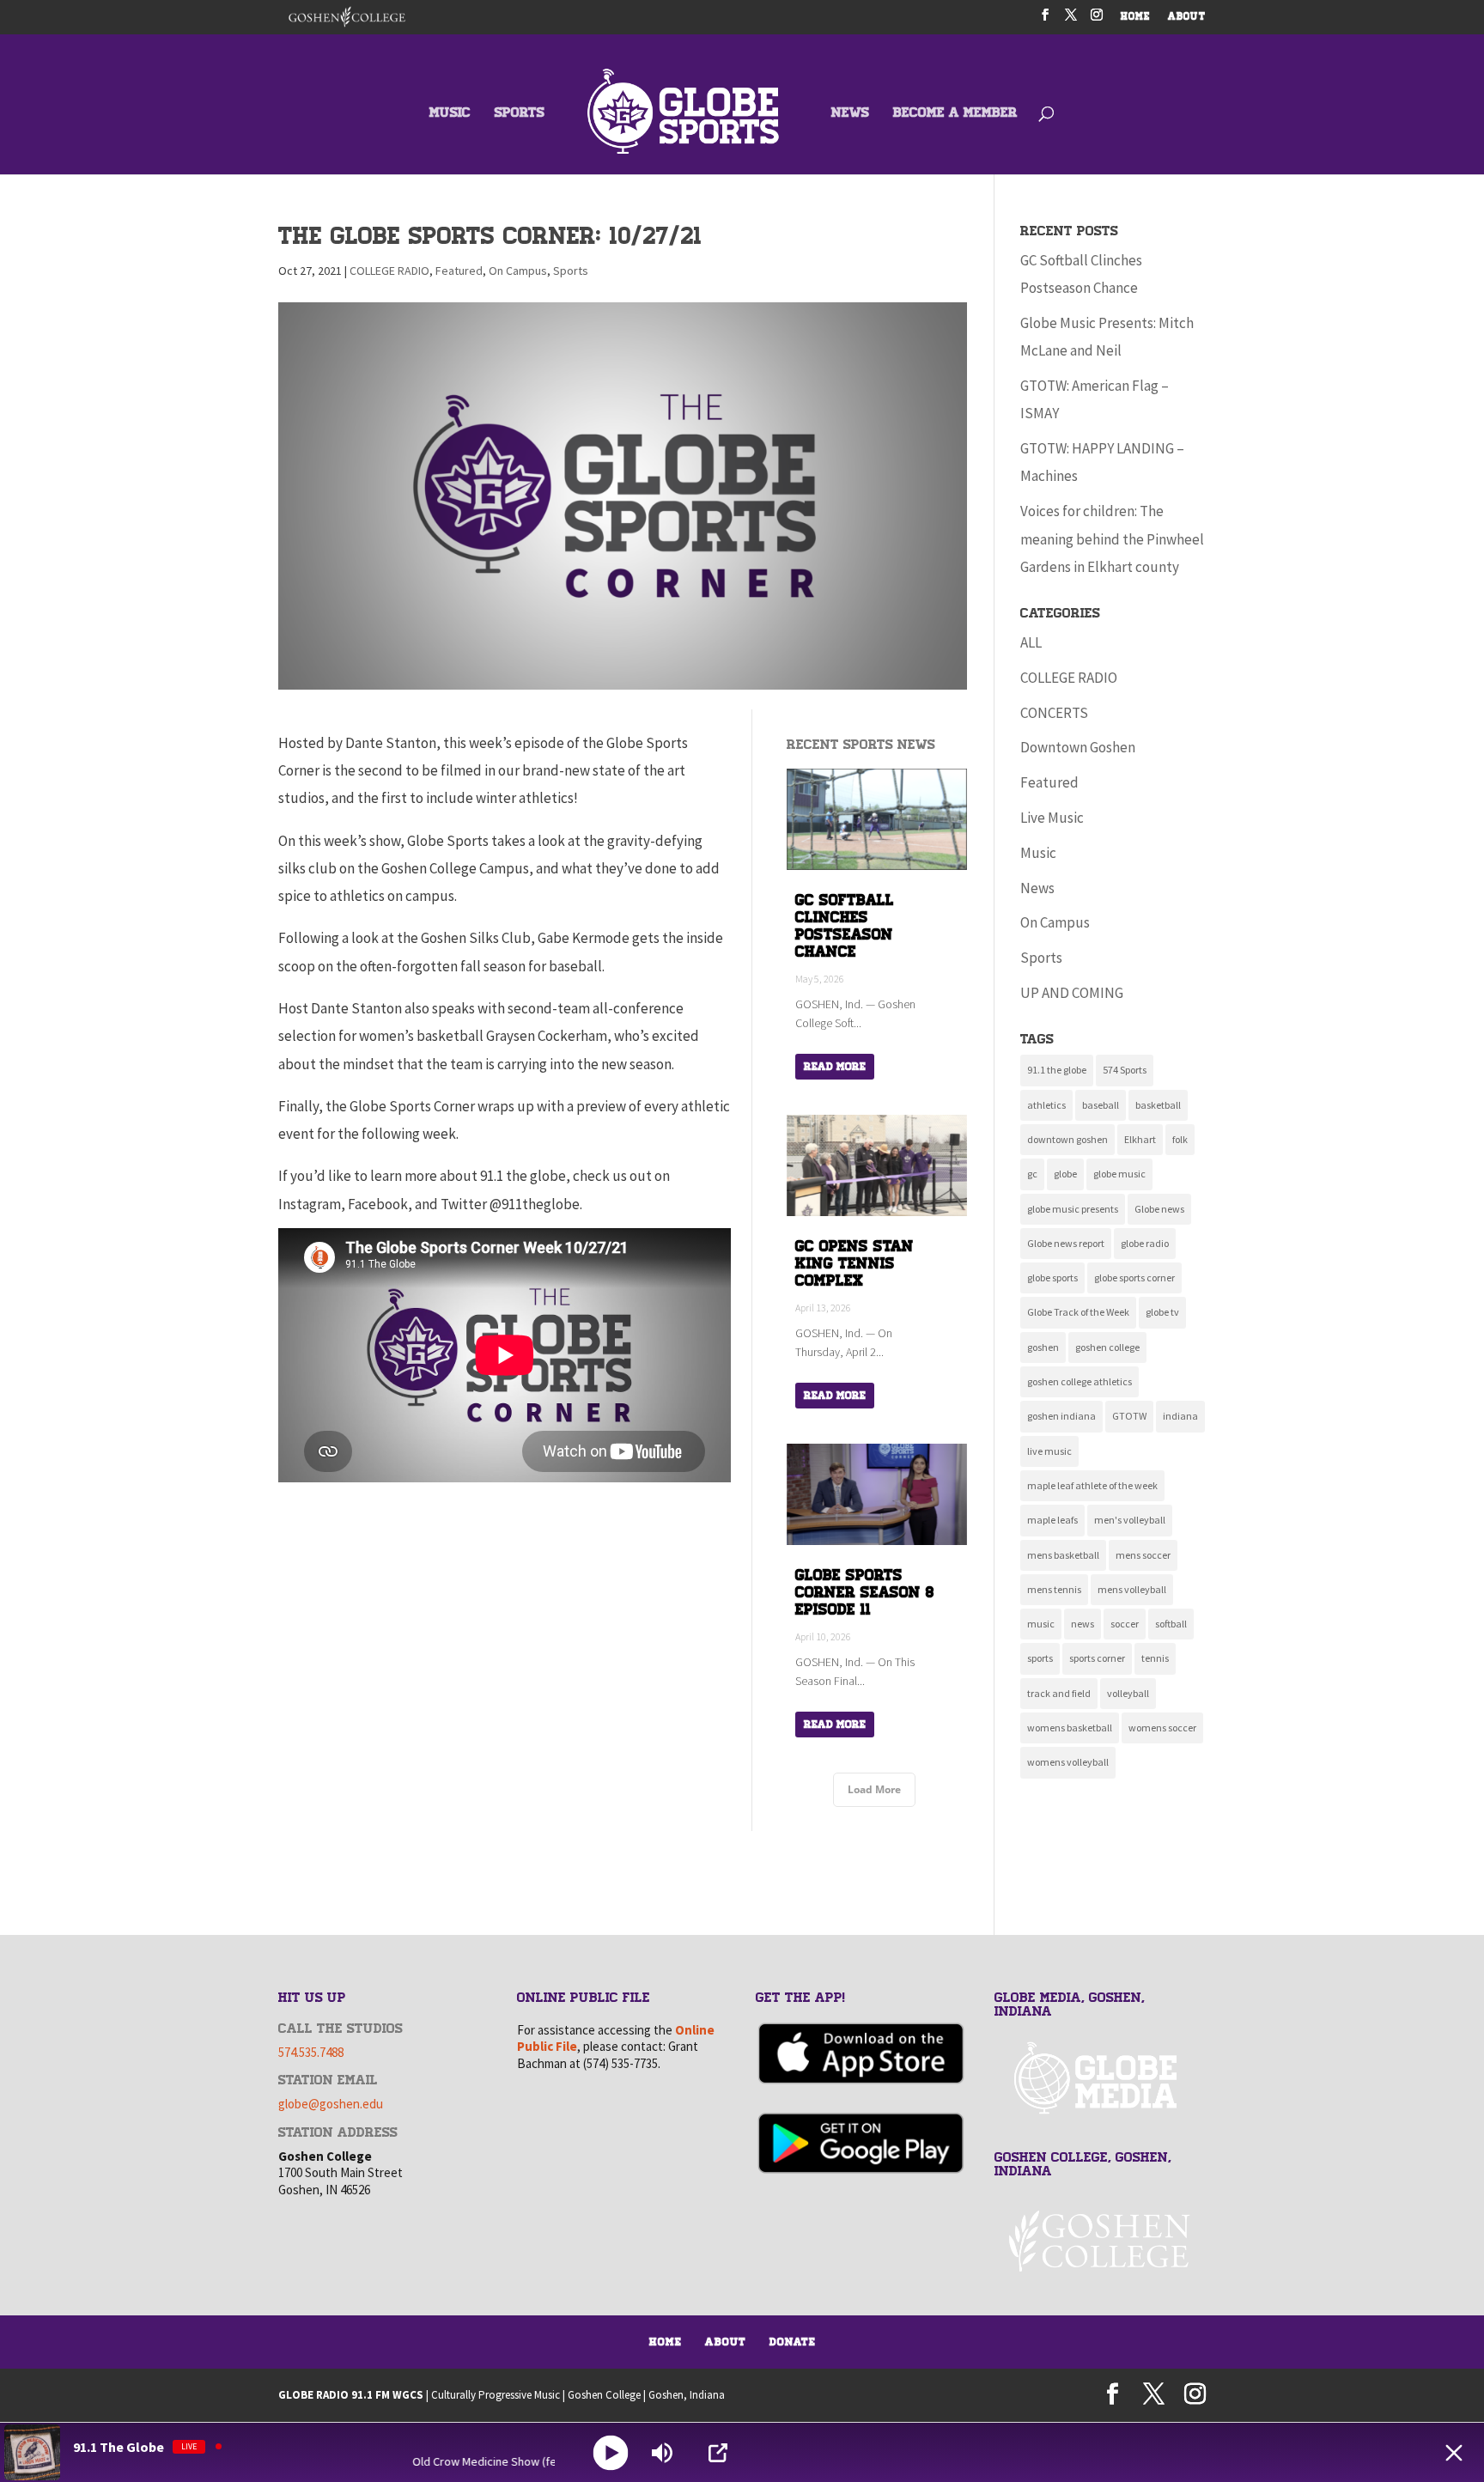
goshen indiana (1061, 1416)
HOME (1136, 18)
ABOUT (1187, 18)
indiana (1180, 1416)
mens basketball (1063, 1555)
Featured (459, 271)
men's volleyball (1130, 1520)
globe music (1119, 1174)
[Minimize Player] (1454, 2453)
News (1037, 888)
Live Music (1052, 818)
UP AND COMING (1072, 993)
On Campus (518, 271)
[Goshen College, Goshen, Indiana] (1100, 2241)
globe (1065, 1174)
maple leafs (1052, 1520)
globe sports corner (1134, 1277)
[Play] (611, 2452)
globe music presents (1073, 1209)
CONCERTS (1054, 713)
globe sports (1052, 1277)
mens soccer (1143, 1555)
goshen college (1107, 1347)
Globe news (1159, 1209)
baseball (1101, 1105)
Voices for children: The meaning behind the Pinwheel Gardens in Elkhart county (1112, 539)
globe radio (1145, 1243)
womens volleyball (1068, 1762)
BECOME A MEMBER (955, 114)
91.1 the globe (1057, 1070)
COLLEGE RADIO (389, 271)
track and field (1059, 1693)
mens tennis (1054, 1589)
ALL (1031, 642)
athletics (1046, 1105)
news (1083, 1624)
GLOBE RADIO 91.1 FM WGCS (351, 2395)
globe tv (1162, 1312)
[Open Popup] (718, 2453)
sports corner (1097, 1658)
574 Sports (1125, 1070)
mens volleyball (1132, 1589)
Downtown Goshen (1078, 747)
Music (1038, 853)
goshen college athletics (1080, 1381)
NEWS (850, 114)
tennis (1155, 1658)
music (1041, 1624)
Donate (793, 2342)
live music (1049, 1451)
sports (1040, 1658)
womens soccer (1162, 1728)
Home (666, 2342)
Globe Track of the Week (1078, 1312)
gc (1032, 1174)
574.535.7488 (311, 2052)
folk (1180, 1139)
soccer (1125, 1624)
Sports (571, 271)
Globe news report (1066, 1243)
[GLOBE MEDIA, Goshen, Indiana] (1100, 2079)
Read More (835, 1067)
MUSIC (450, 114)
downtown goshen (1067, 1139)
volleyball (1128, 1693)
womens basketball (1070, 1728)
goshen (1043, 1347)
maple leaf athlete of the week (1092, 1485)
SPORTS (520, 114)
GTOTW (1129, 1416)
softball (1171, 1624)
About (726, 2342)
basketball (1158, 1105)
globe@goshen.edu (331, 2104)
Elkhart (1140, 1139)
